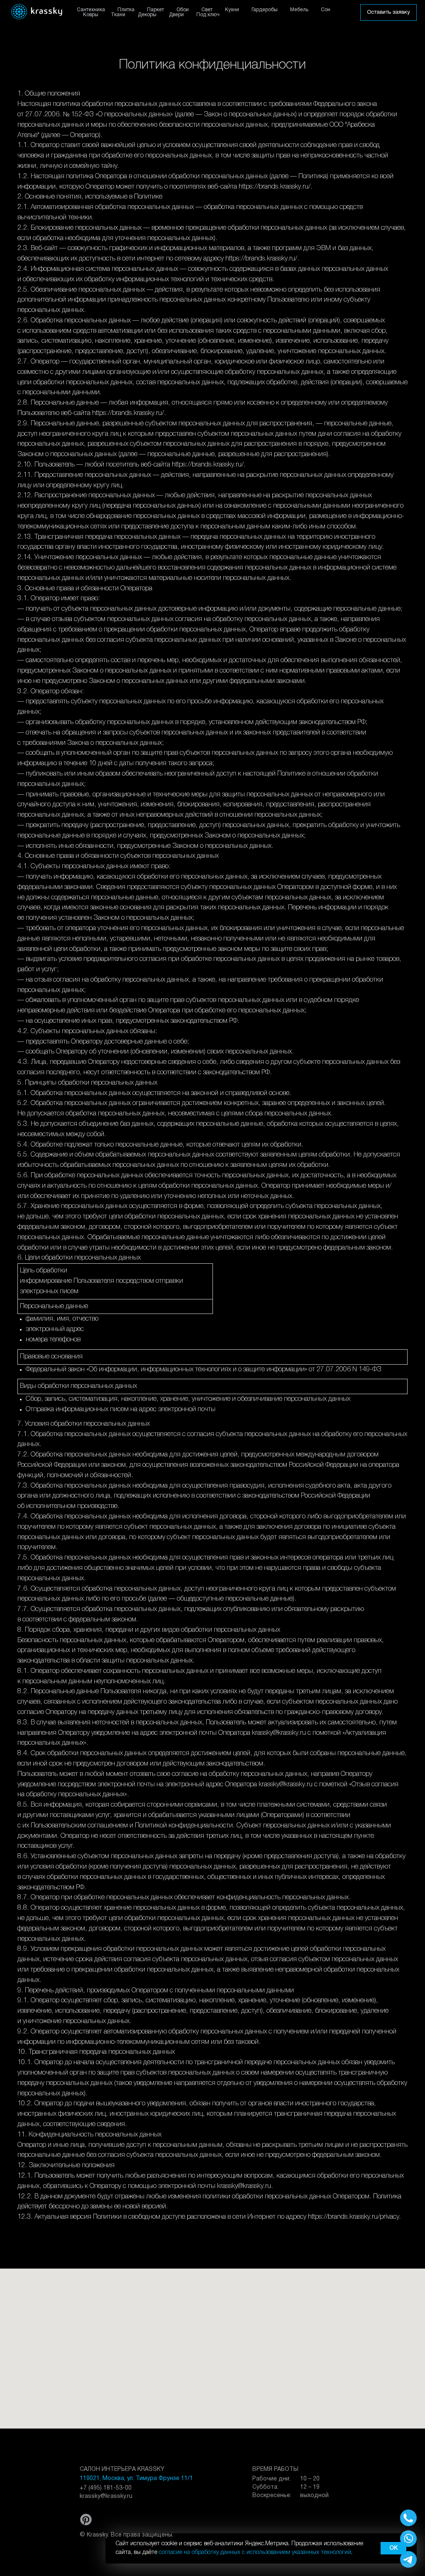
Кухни (232, 10)
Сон (326, 10)
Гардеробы (265, 10)
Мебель (299, 10)
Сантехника (91, 10)
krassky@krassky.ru (106, 2496)
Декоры (147, 15)
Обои (183, 10)
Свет (207, 10)
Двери (176, 15)
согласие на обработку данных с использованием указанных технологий (255, 2553)
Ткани (118, 15)
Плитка (126, 10)
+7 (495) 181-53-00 (106, 2488)
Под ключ (208, 15)
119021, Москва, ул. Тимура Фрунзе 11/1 (136, 2479)
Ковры (91, 15)
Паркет (155, 10)
